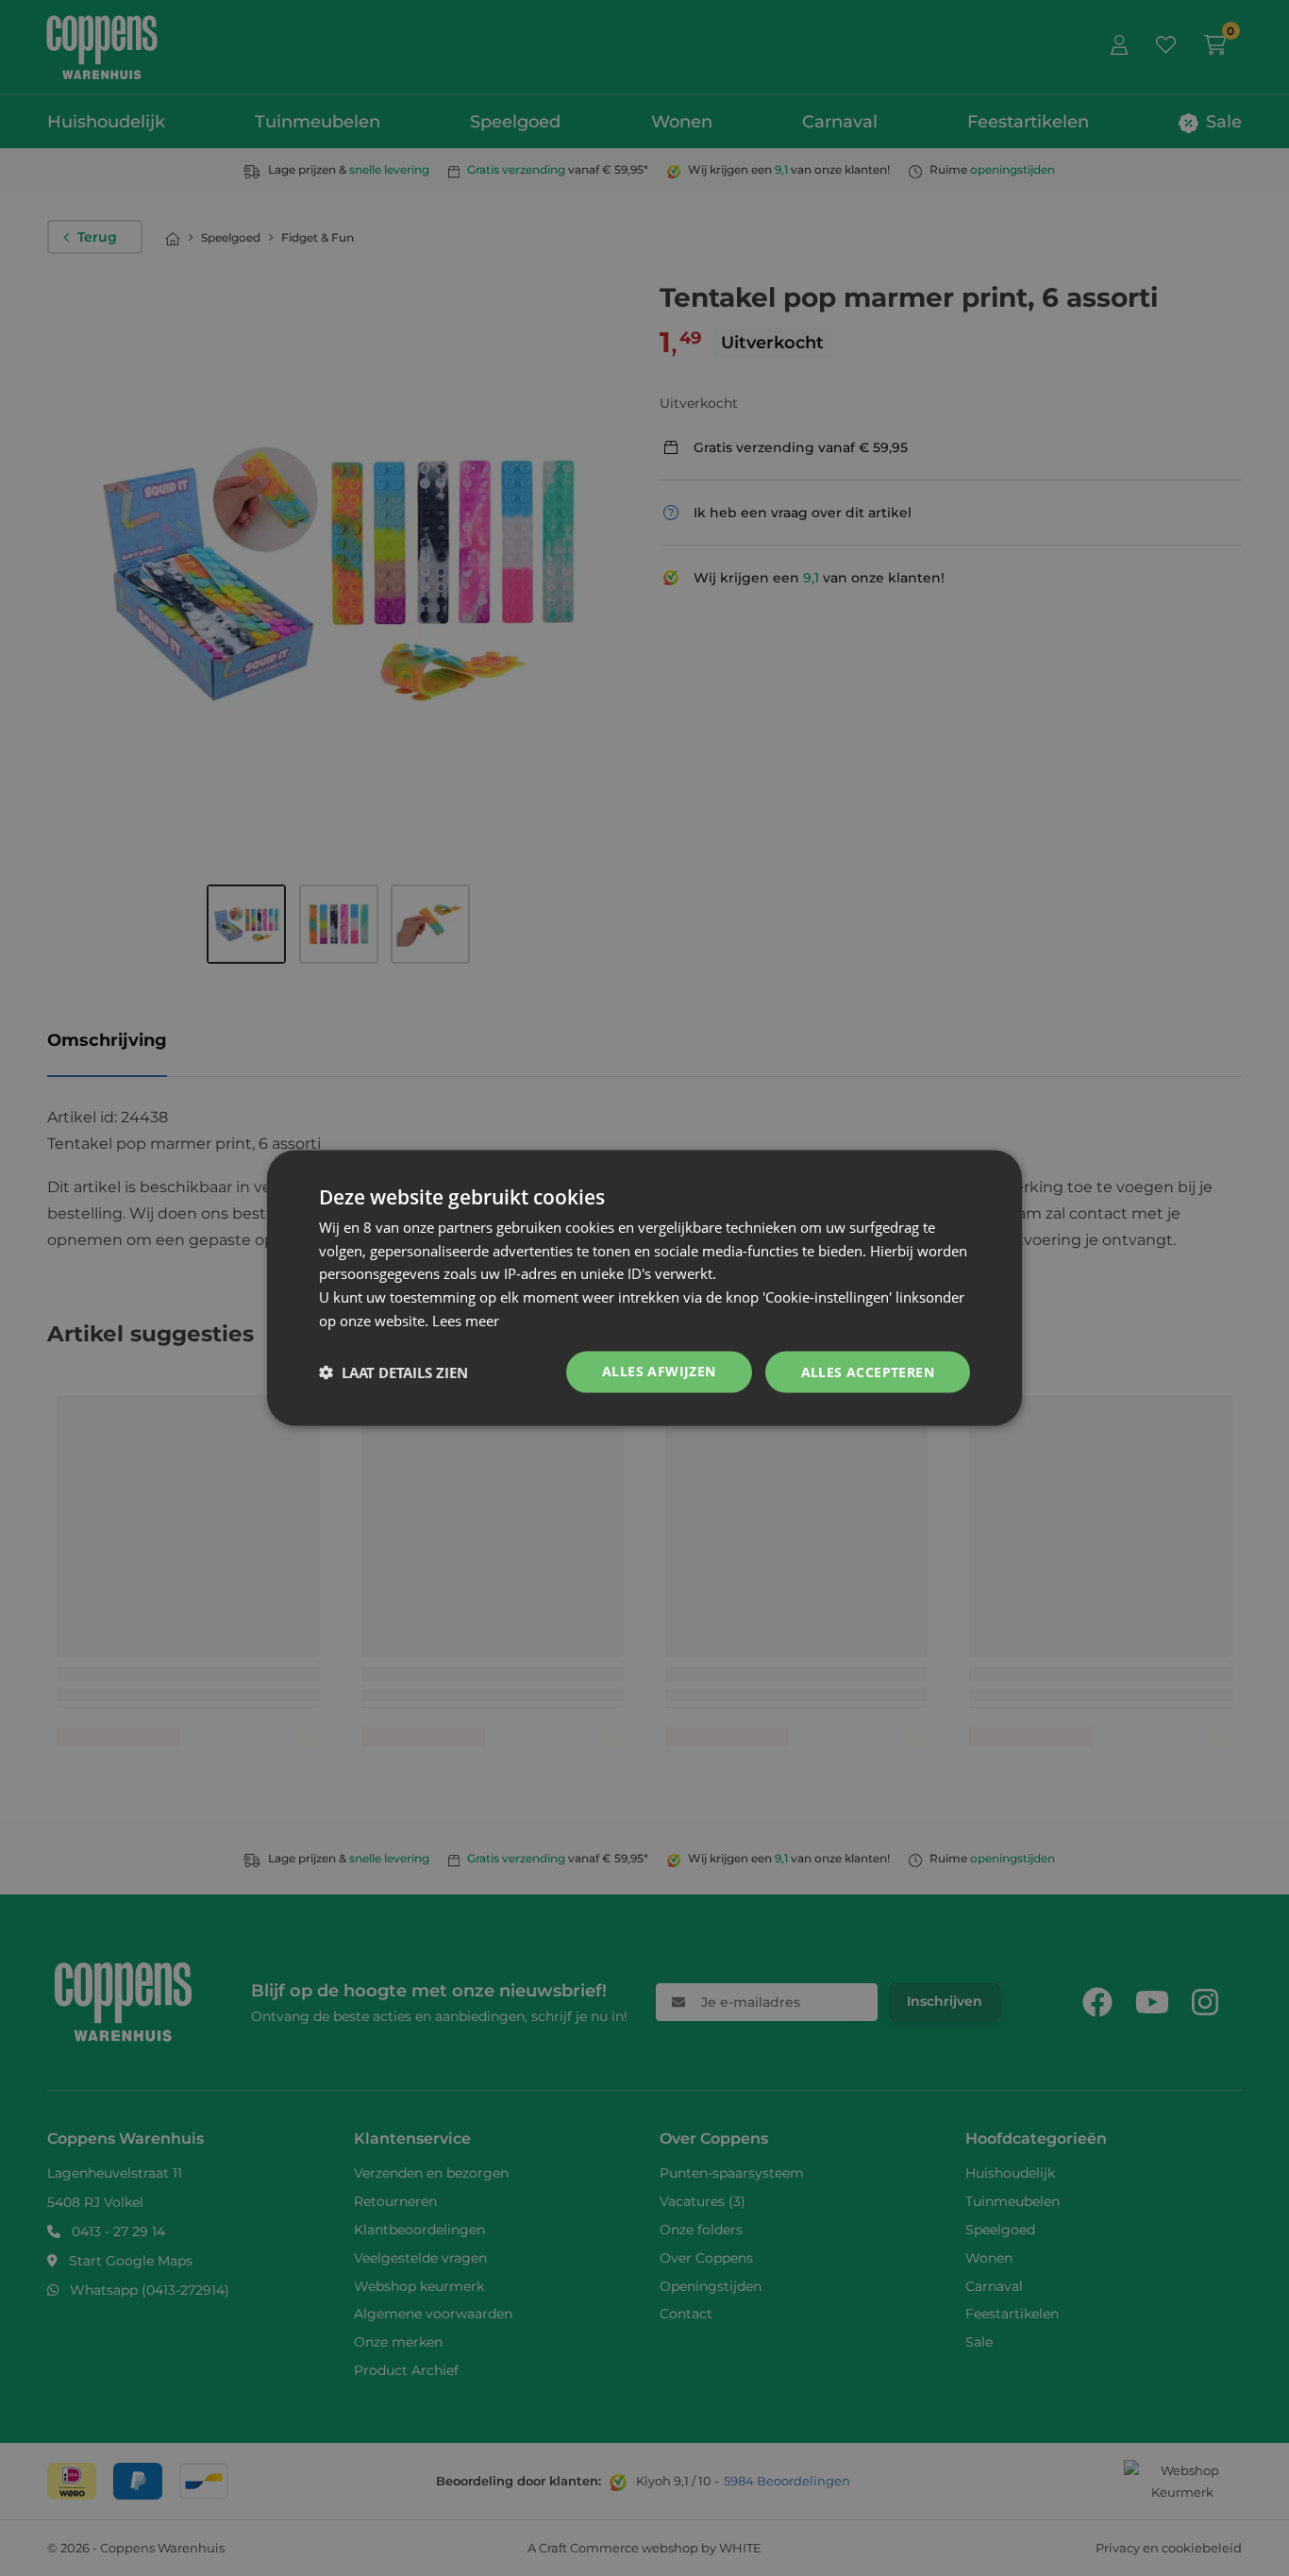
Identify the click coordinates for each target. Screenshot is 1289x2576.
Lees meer (466, 1320)
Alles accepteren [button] (868, 1371)
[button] (393, 1372)
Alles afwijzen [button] (659, 1370)
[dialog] (644, 1288)
